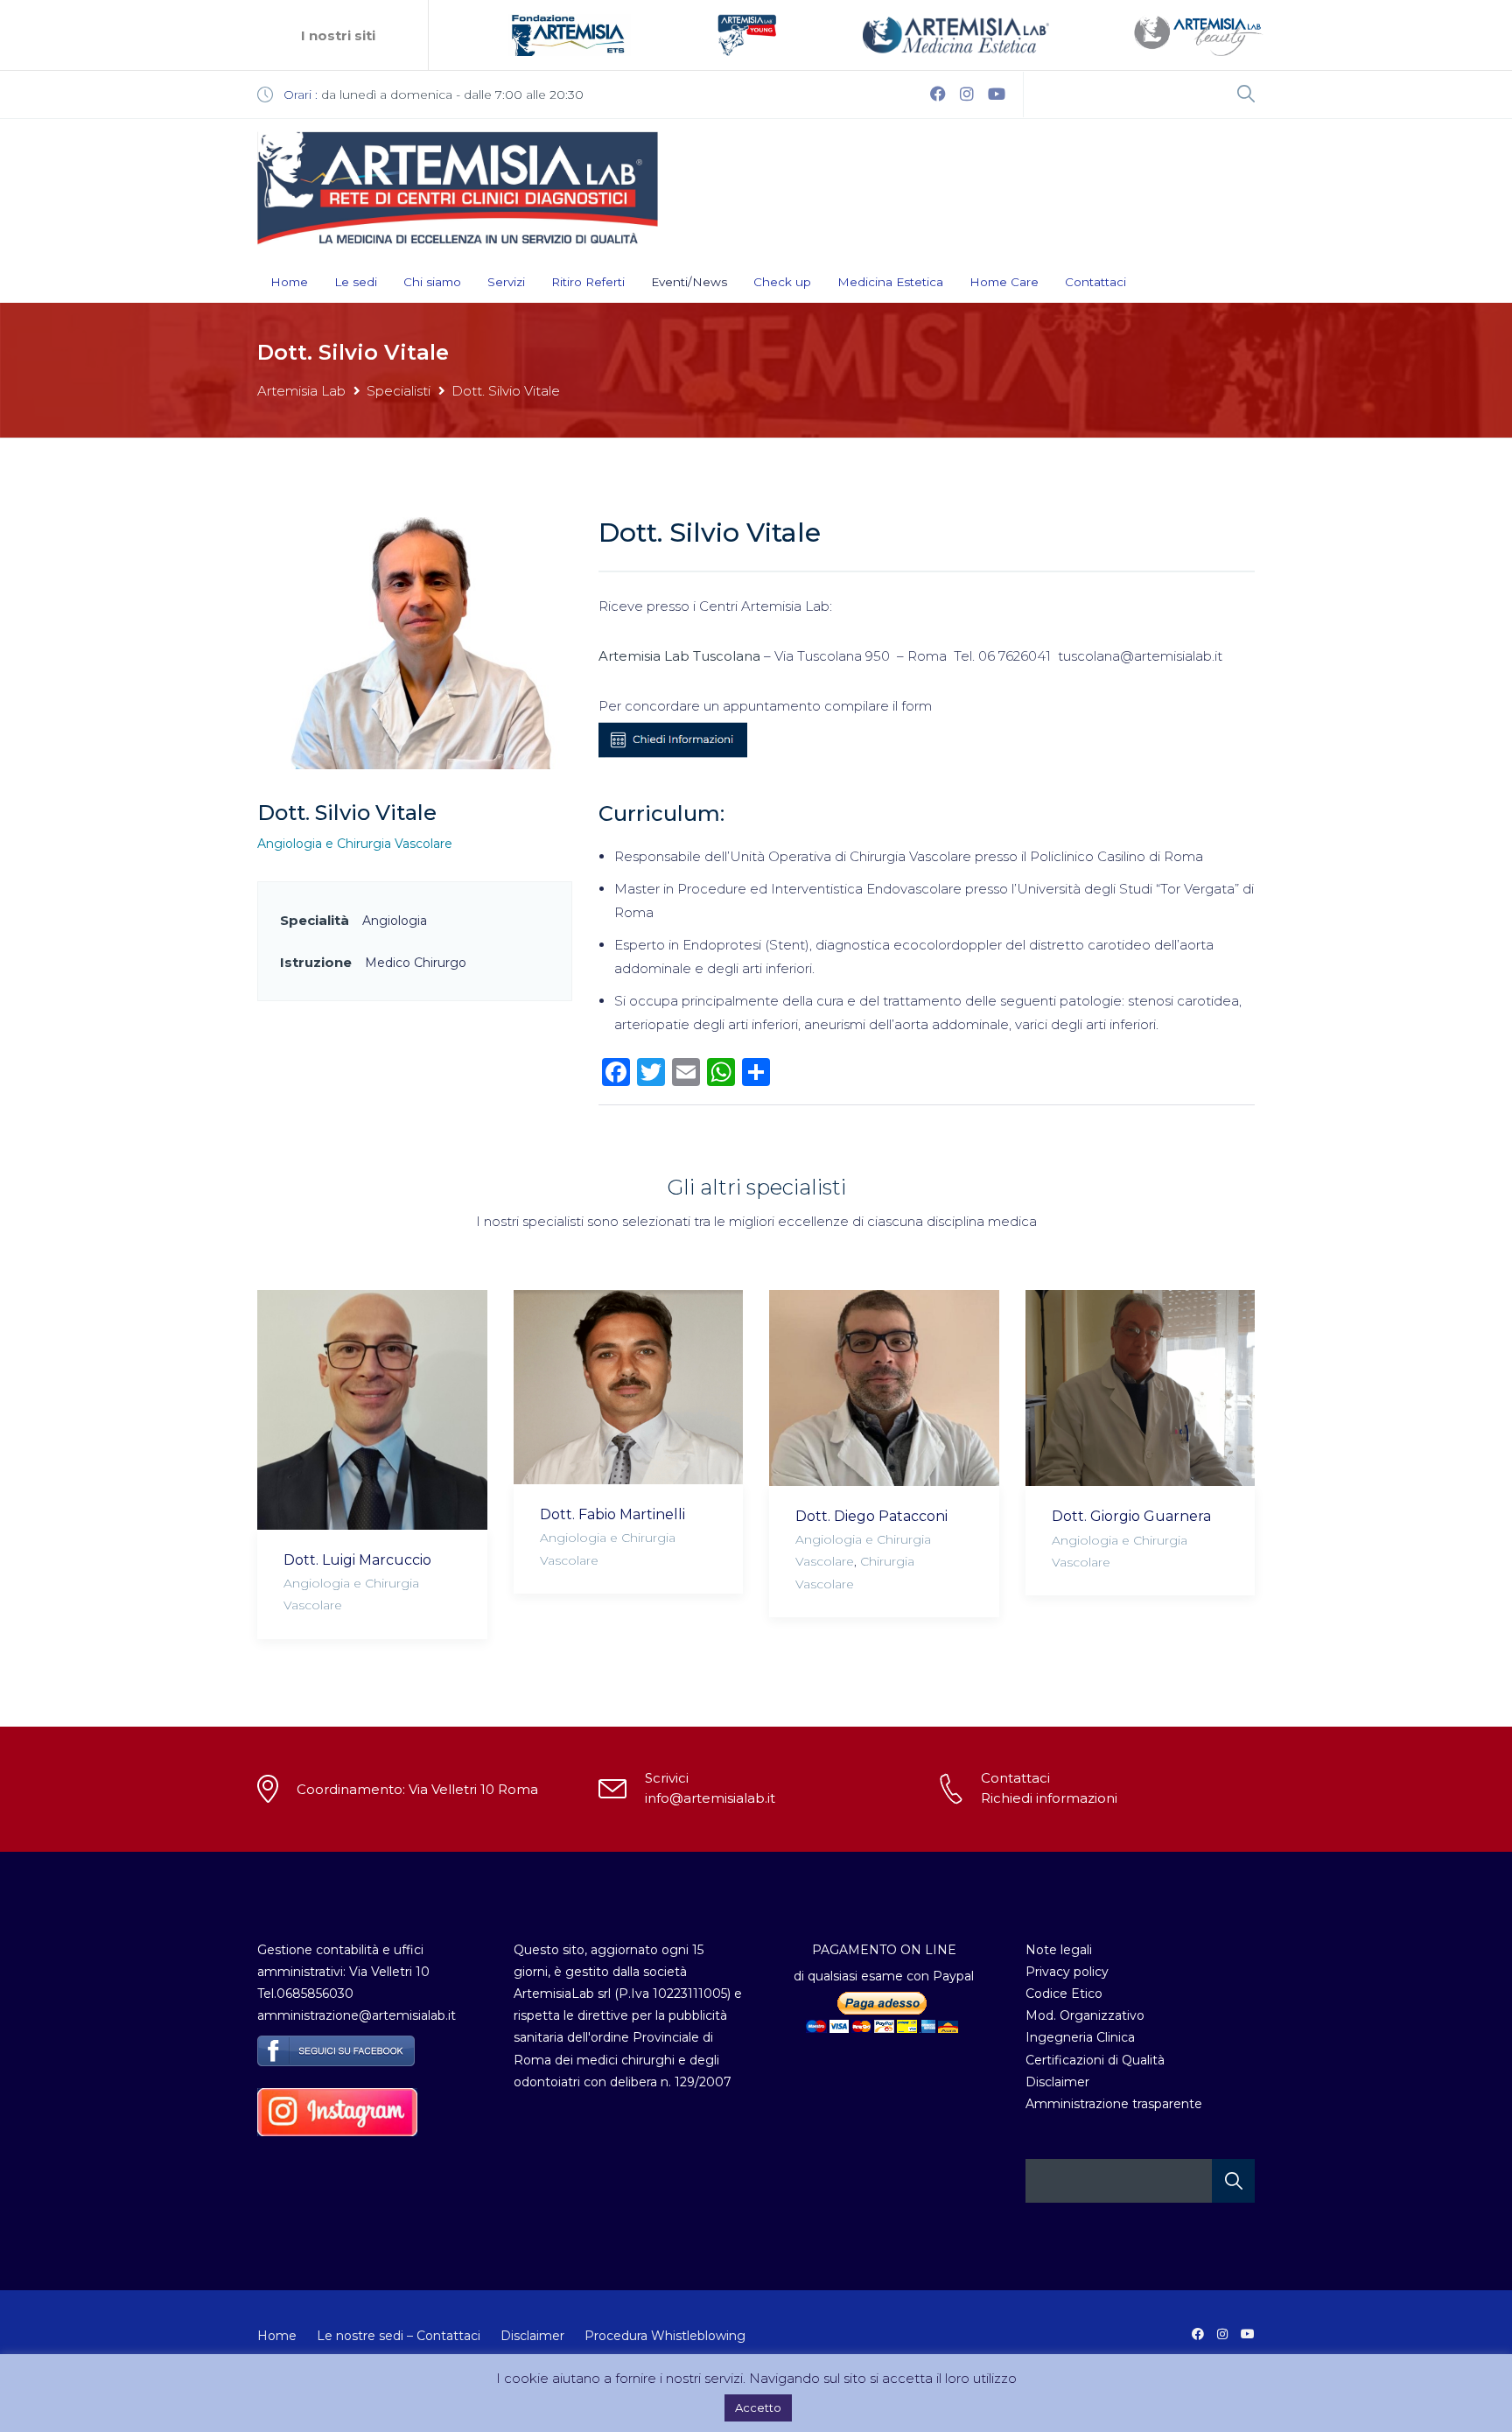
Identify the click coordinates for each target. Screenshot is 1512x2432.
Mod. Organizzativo (1085, 2015)
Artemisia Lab (301, 391)
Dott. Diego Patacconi (871, 1516)
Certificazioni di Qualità (1095, 2060)
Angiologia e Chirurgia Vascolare (355, 844)
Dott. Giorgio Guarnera (1131, 1516)
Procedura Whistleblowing (665, 2336)
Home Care (1004, 282)
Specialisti (399, 391)
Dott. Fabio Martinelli (612, 1514)
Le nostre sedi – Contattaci (399, 2336)
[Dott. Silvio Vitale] (415, 642)
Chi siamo (432, 282)
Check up (782, 282)
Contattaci (1095, 282)
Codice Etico (1064, 1994)
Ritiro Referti (588, 282)
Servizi (506, 282)
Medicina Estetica (890, 282)
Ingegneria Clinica (1080, 2037)
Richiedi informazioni (1049, 1798)
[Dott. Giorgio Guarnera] (1141, 1388)
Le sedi (356, 282)
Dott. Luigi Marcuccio (357, 1560)
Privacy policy (1067, 1972)
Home (289, 282)
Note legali (1059, 1950)
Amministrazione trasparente (1114, 2104)
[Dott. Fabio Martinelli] (629, 1387)
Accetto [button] (758, 2407)
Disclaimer (1057, 2082)
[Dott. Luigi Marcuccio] (372, 1410)
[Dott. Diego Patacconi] (884, 1388)
